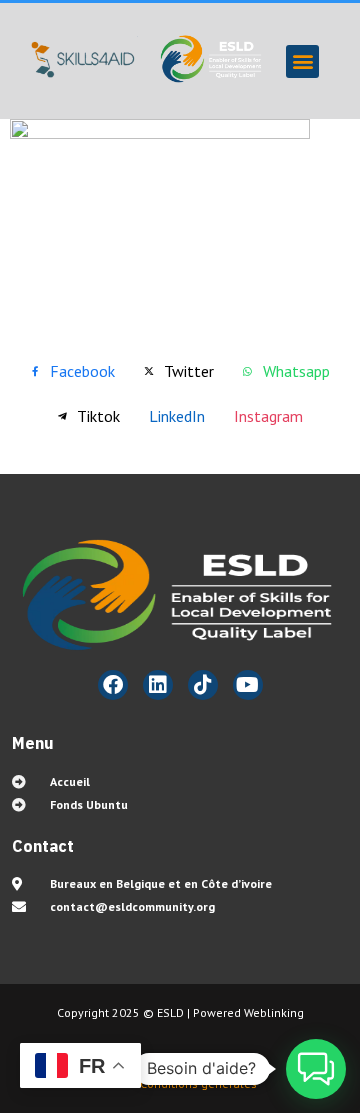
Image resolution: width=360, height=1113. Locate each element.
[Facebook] (113, 685)
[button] (302, 61)
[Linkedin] (158, 685)
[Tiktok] (203, 685)
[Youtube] (248, 685)
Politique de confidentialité (196, 1065)
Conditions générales (200, 1083)
